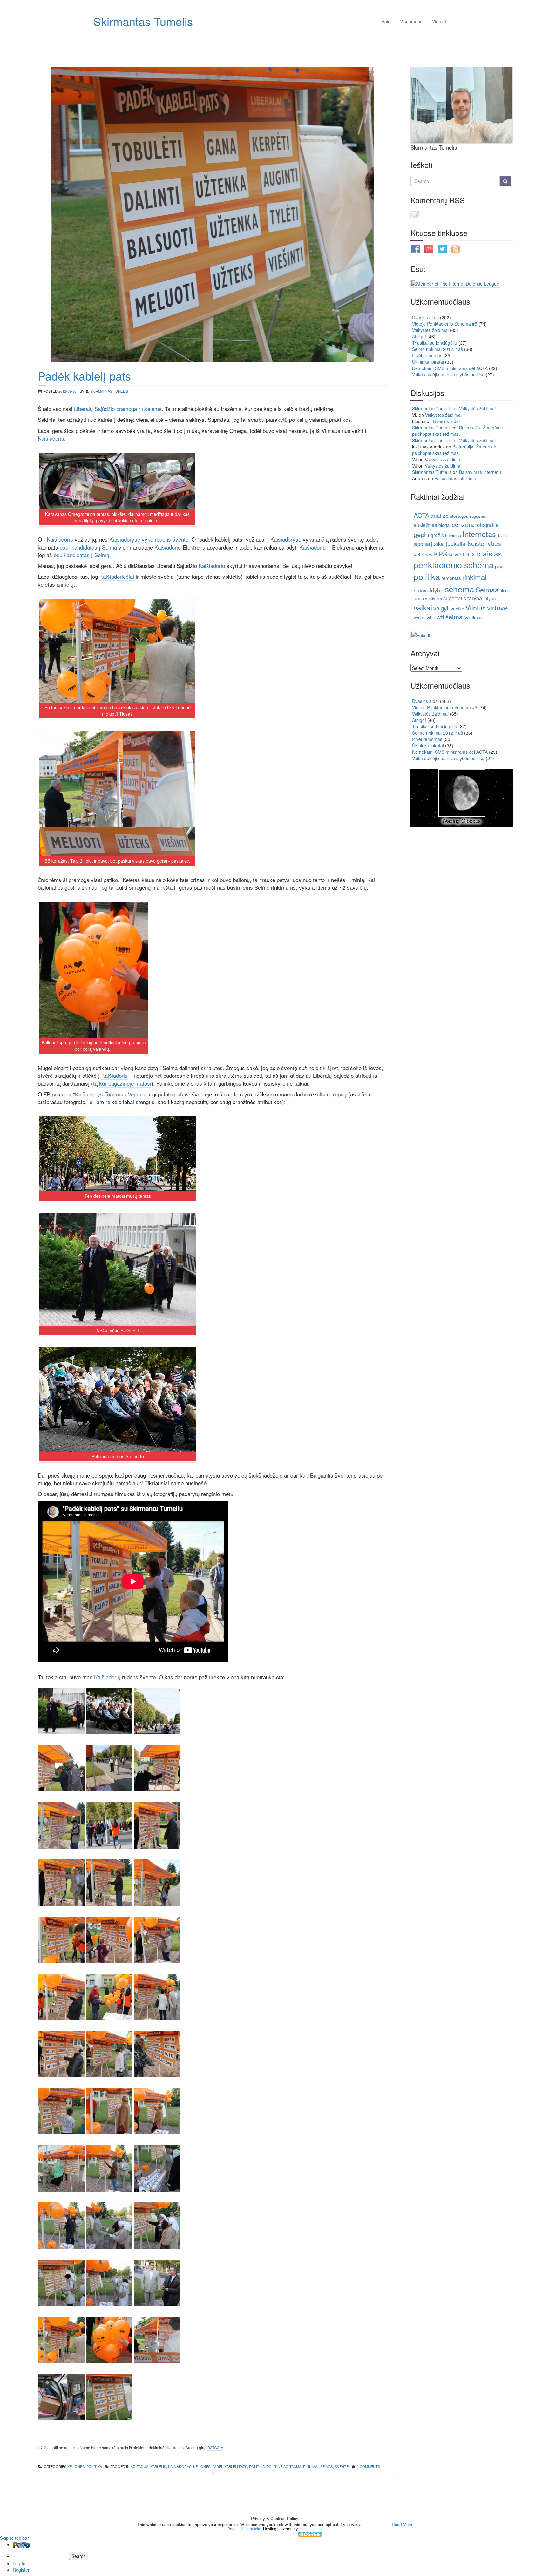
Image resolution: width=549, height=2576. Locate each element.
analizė (440, 515)
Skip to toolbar (14, 2538)
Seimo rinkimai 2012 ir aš (437, 349)
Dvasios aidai (425, 317)
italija (502, 535)
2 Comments (368, 2466)
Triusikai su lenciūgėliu (435, 343)
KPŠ (441, 554)
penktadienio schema (454, 565)
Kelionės (76, 2466)
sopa (419, 598)
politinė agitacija (284, 2466)
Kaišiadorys (180, 2466)
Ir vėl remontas (427, 355)
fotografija (487, 525)
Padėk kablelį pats (84, 376)
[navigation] (274, 2557)
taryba (475, 598)
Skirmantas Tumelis (143, 21)
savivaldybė (429, 590)
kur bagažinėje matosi (125, 1083)
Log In (19, 2563)
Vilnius (476, 607)
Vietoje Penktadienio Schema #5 (445, 324)
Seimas (327, 2466)
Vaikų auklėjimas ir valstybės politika (448, 374)
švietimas (473, 617)
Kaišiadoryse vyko (131, 539)
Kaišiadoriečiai (117, 576)
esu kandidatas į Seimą (88, 547)
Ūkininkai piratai (428, 362)
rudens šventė (171, 539)
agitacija (139, 2466)
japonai (422, 544)
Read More (402, 2524)
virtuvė (497, 607)
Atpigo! (419, 336)
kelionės (202, 2466)
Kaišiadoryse (286, 539)
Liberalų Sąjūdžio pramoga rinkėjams (118, 409)
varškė (457, 609)
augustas (478, 516)
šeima (454, 617)
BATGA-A (215, 2448)
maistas (489, 553)
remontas (451, 578)
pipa (499, 566)
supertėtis (455, 598)
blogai (444, 525)
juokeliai (456, 543)
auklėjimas (425, 525)
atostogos (459, 516)
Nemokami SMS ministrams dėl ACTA (450, 368)
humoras (453, 535)
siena (505, 591)
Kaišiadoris (51, 438)
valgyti (441, 608)
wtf (440, 617)
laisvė (455, 554)
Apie (386, 21)
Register (21, 2570)
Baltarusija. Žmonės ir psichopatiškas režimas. (457, 431)
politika (94, 2466)
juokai (438, 544)
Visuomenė (411, 21)
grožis (437, 535)
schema (460, 589)
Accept (376, 2524)
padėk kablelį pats (230, 2466)
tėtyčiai (490, 598)
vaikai (423, 607)
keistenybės (485, 543)
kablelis (158, 2466)
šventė (342, 2466)
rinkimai (311, 2466)
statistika (434, 599)
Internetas (479, 534)
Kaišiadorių (168, 547)
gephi (421, 534)
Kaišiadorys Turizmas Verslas (110, 1094)
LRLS (469, 554)
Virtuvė (439, 21)
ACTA (421, 515)
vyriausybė (424, 617)
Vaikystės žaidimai (430, 330)
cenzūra (463, 524)
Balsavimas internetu (480, 472)
